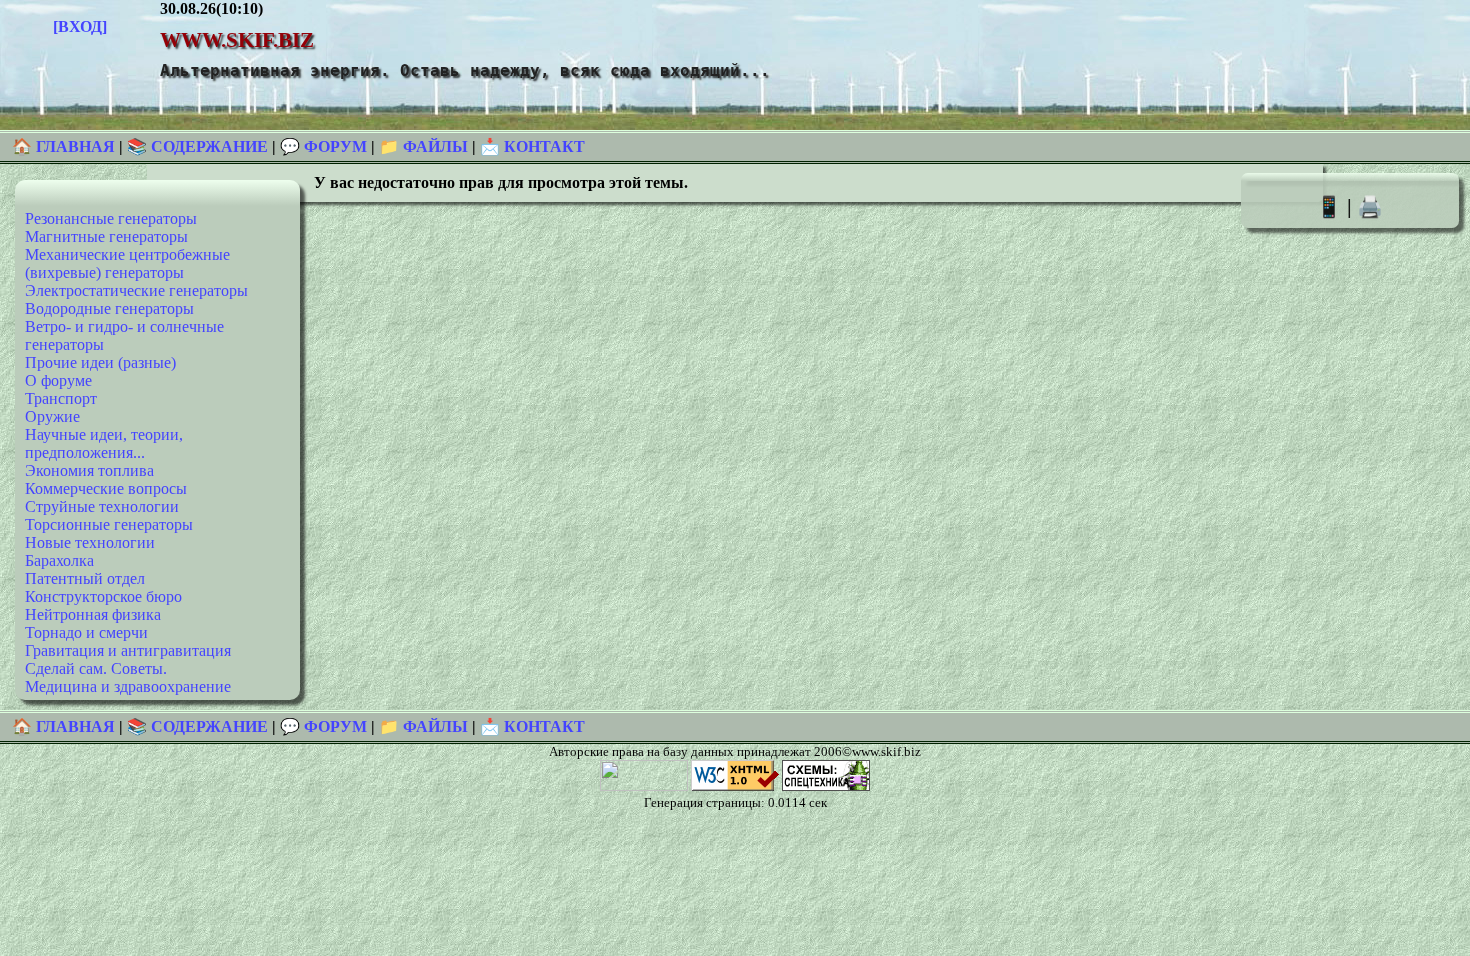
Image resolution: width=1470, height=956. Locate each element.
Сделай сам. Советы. (96, 668)
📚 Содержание (197, 146)
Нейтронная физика (93, 614)
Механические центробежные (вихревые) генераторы (127, 263)
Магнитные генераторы (106, 236)
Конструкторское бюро (103, 596)
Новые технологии (90, 542)
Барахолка (59, 560)
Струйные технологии (102, 506)
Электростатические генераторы (136, 290)
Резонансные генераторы (111, 218)
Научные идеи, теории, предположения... (104, 443)
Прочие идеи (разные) (100, 362)
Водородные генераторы (109, 308)
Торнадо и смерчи (86, 632)
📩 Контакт (532, 146)
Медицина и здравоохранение (128, 686)
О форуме (58, 380)
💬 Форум (323, 146)
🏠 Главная (65, 146)
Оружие (52, 416)
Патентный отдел (85, 578)
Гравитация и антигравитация (128, 650)
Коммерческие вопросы (106, 488)
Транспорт (61, 398)
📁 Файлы (423, 146)
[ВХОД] (80, 26)
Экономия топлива (89, 470)
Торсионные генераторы (109, 524)
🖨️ (1370, 206)
